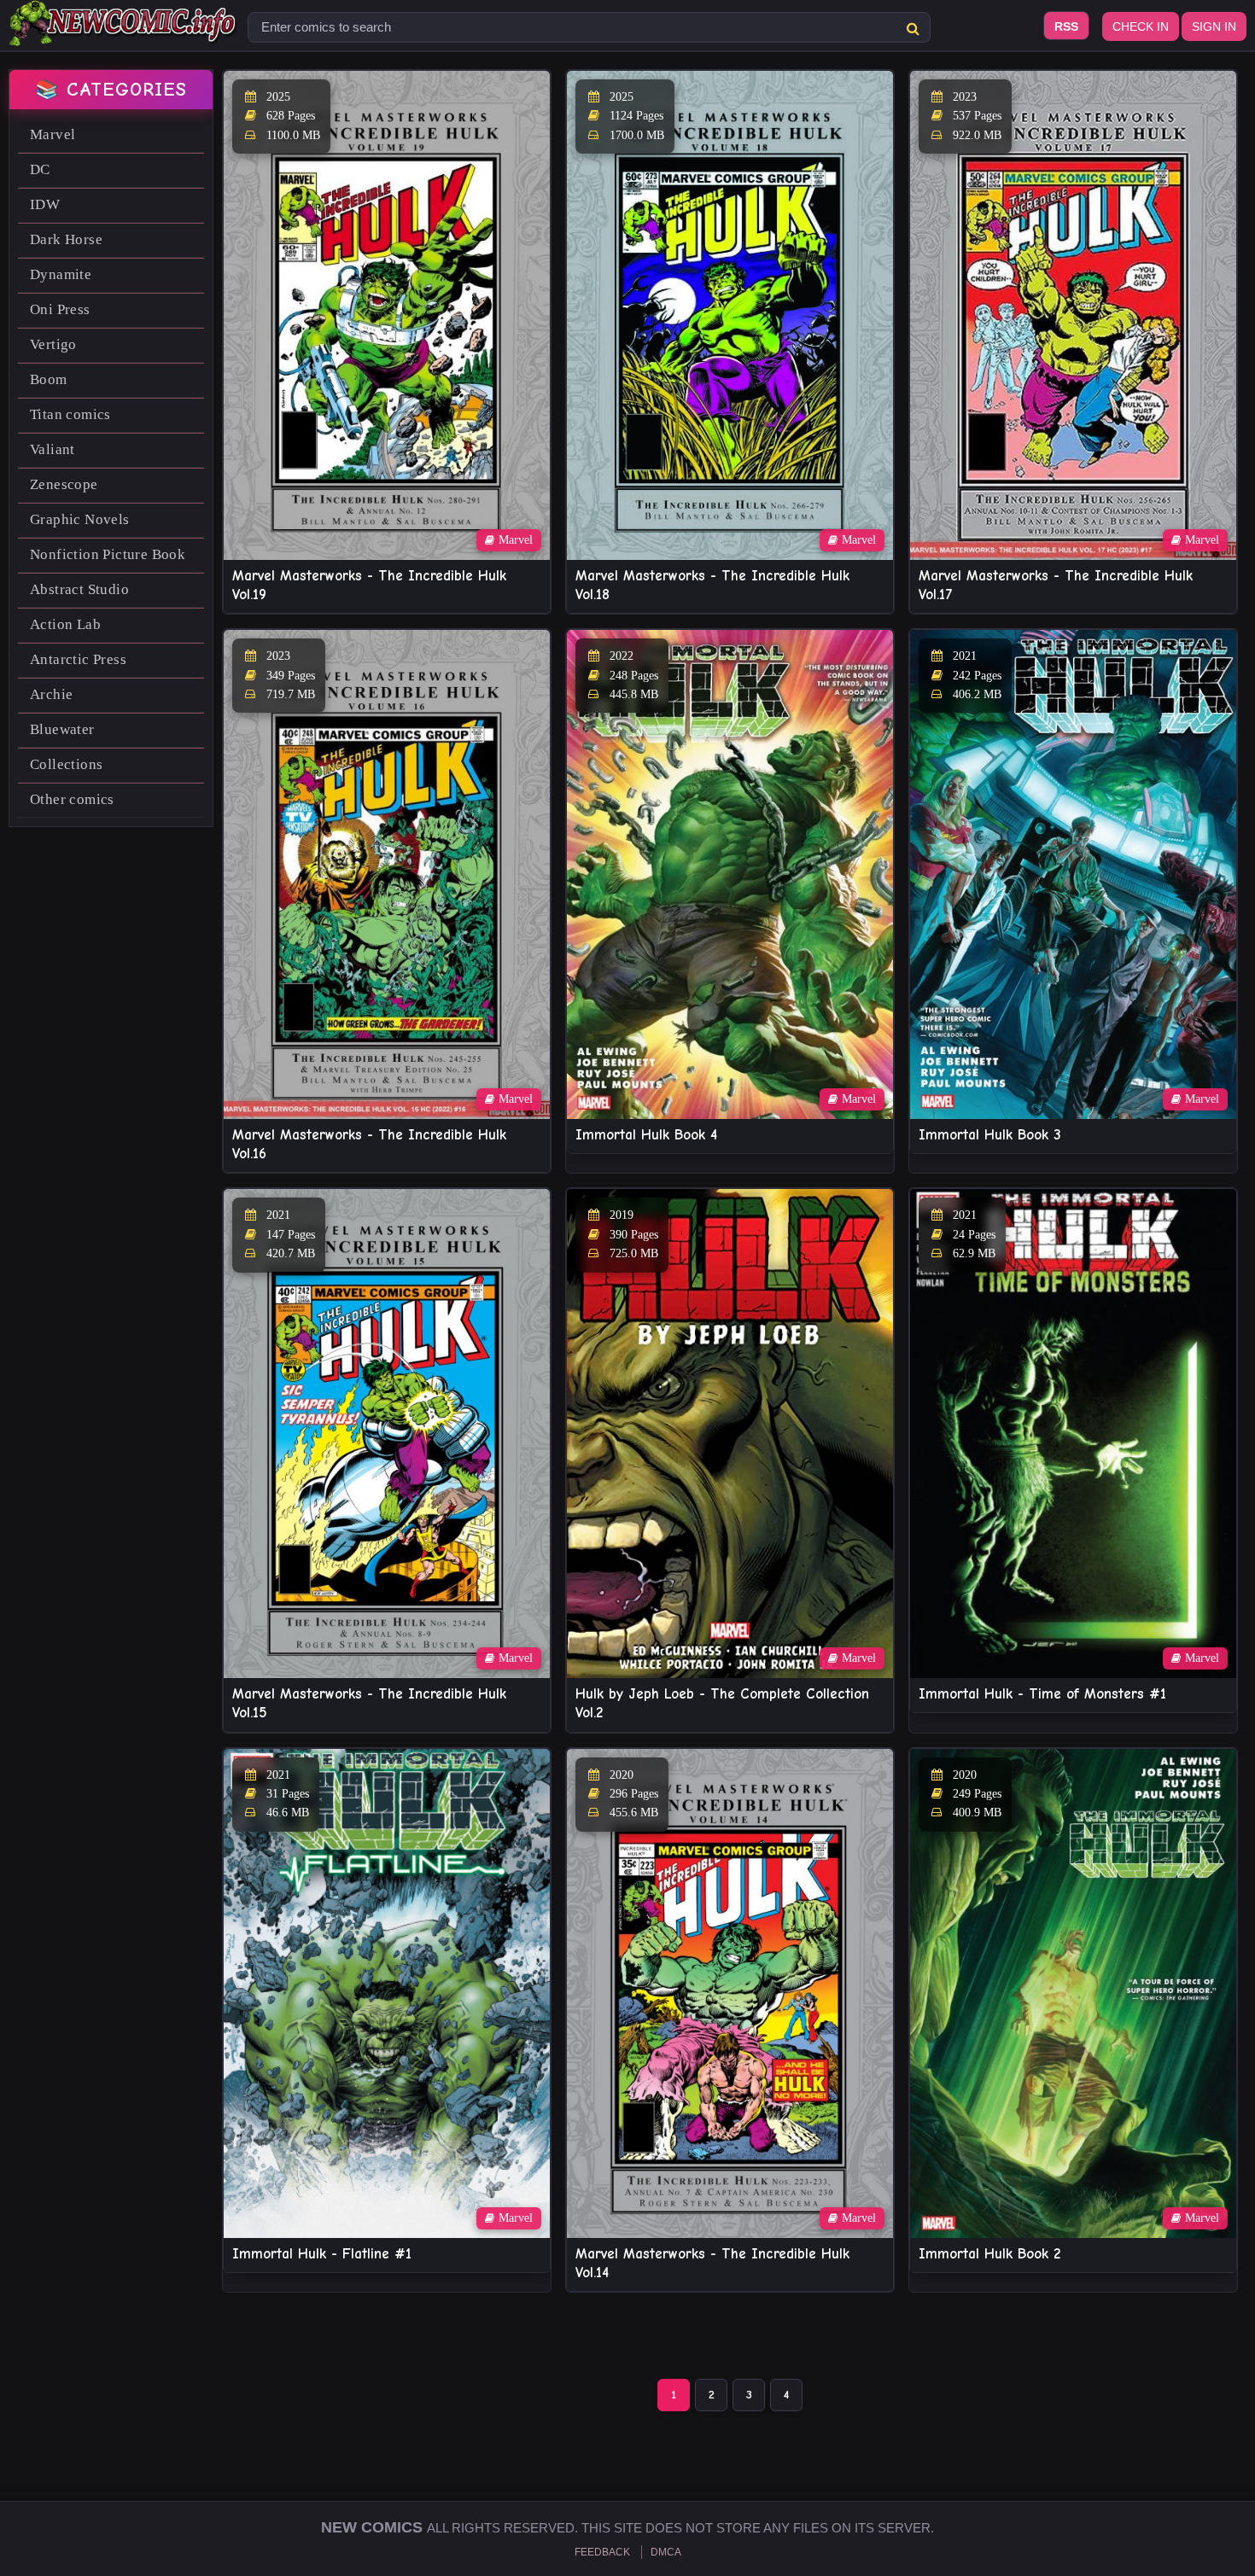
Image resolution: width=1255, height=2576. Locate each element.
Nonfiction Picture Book (108, 554)
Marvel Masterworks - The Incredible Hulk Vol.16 (369, 1144)
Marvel (53, 134)
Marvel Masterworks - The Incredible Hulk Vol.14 (712, 2263)
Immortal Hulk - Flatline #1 (322, 2254)
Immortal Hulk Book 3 (990, 1135)
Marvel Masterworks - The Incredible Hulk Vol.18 (712, 585)
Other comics (72, 799)
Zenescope (64, 484)
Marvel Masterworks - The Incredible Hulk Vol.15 (369, 1703)
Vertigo (53, 344)
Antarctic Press (78, 659)
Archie (51, 694)
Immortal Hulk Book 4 (646, 1135)
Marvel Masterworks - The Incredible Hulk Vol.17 (1056, 585)
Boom (49, 379)
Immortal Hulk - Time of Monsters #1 (1042, 1694)
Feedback (602, 2552)
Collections (66, 764)
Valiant (53, 449)
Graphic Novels (80, 519)
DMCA (666, 2552)
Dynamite (61, 274)
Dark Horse (66, 239)
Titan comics (70, 414)
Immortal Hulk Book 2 (989, 2254)
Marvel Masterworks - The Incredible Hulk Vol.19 (369, 585)
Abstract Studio (79, 589)
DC (40, 169)
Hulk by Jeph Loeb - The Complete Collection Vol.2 (722, 1703)
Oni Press (60, 309)
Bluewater (62, 729)
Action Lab (65, 624)
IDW (45, 204)
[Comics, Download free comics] (124, 34)
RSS (1066, 26)
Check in (1141, 26)
